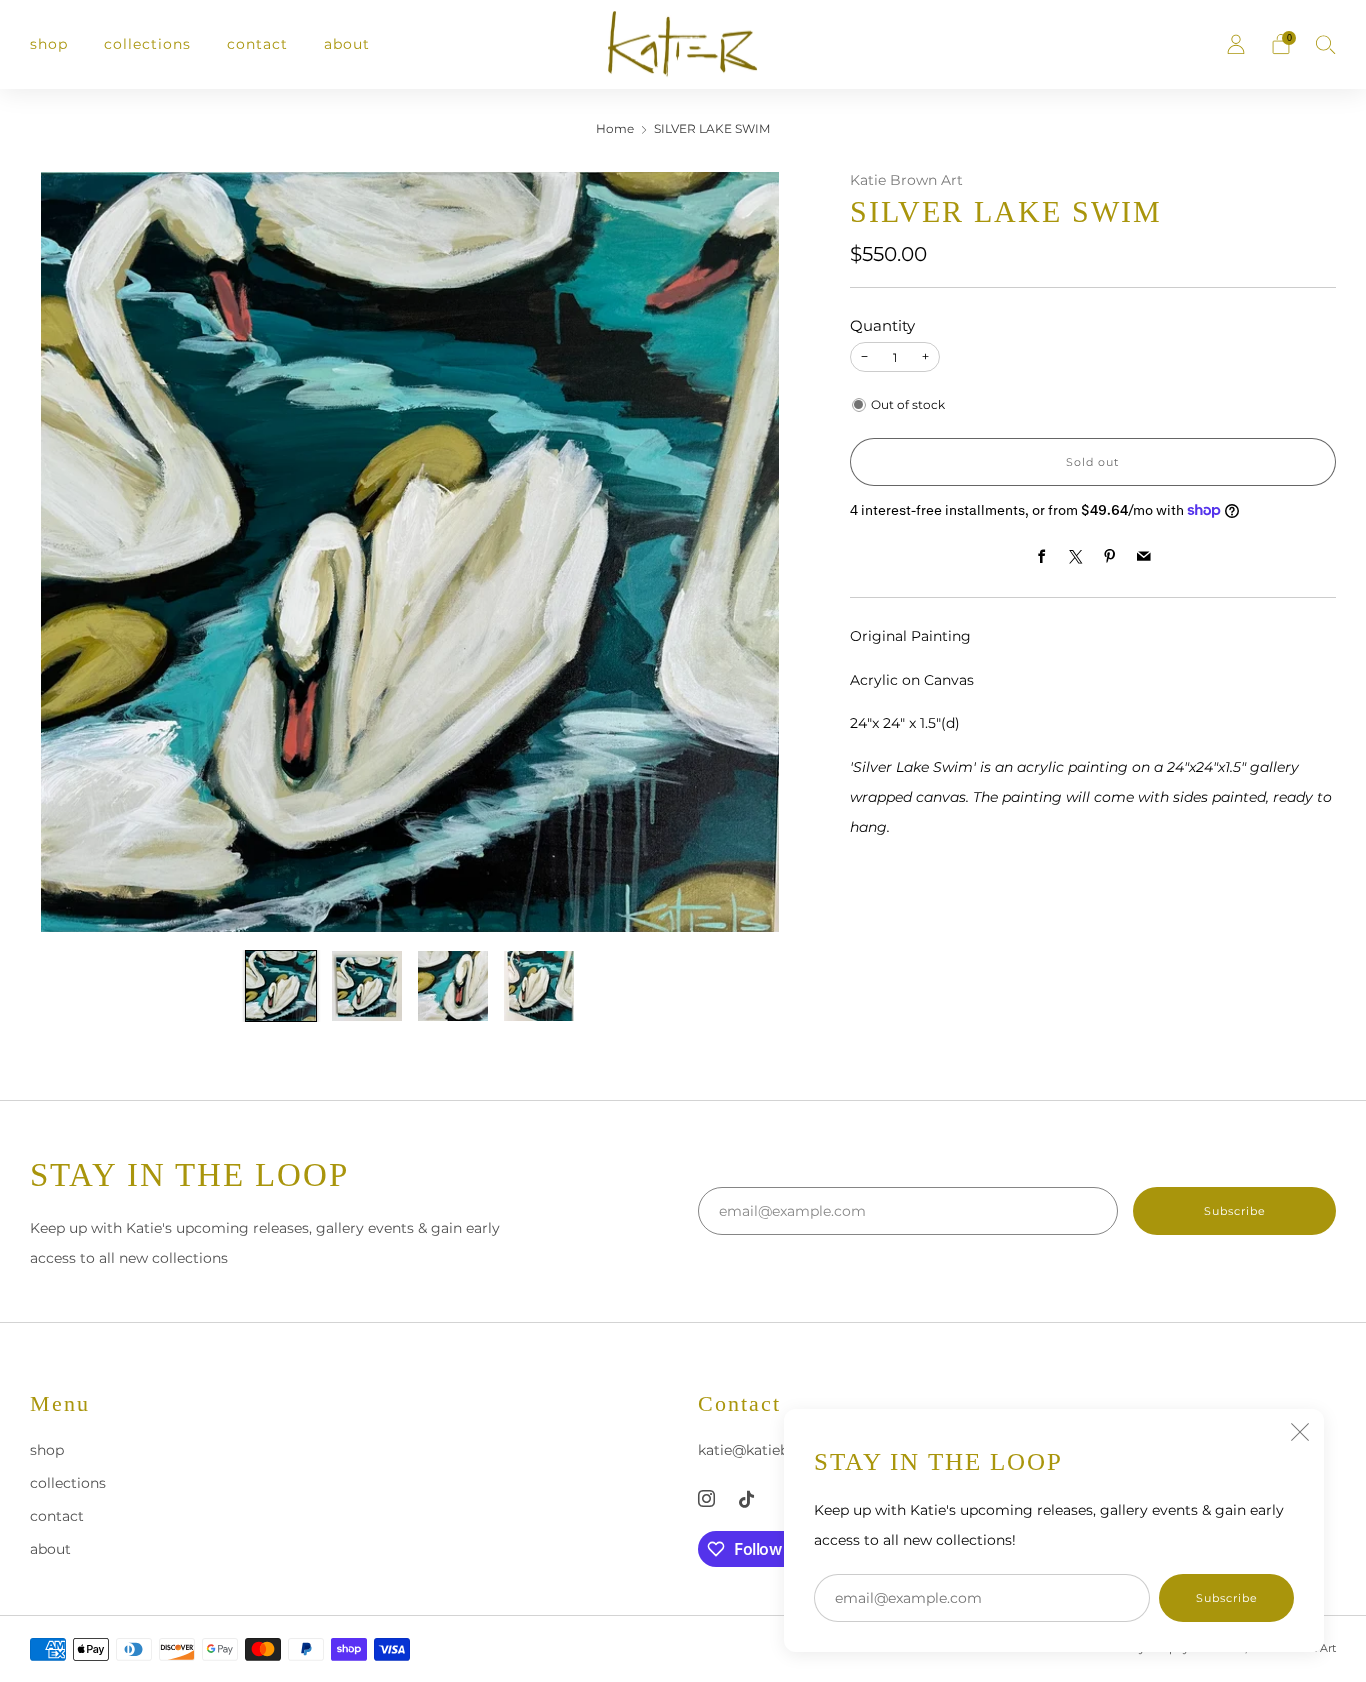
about (347, 44)
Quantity (882, 326)
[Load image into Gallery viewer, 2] (367, 986)
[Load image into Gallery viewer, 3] (453, 986)
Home (615, 129)
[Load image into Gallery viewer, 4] (539, 986)
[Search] (1326, 44)
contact (257, 44)
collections (147, 44)
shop (49, 44)
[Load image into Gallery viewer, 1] (281, 986)
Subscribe (1227, 1598)
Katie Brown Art (906, 180)
